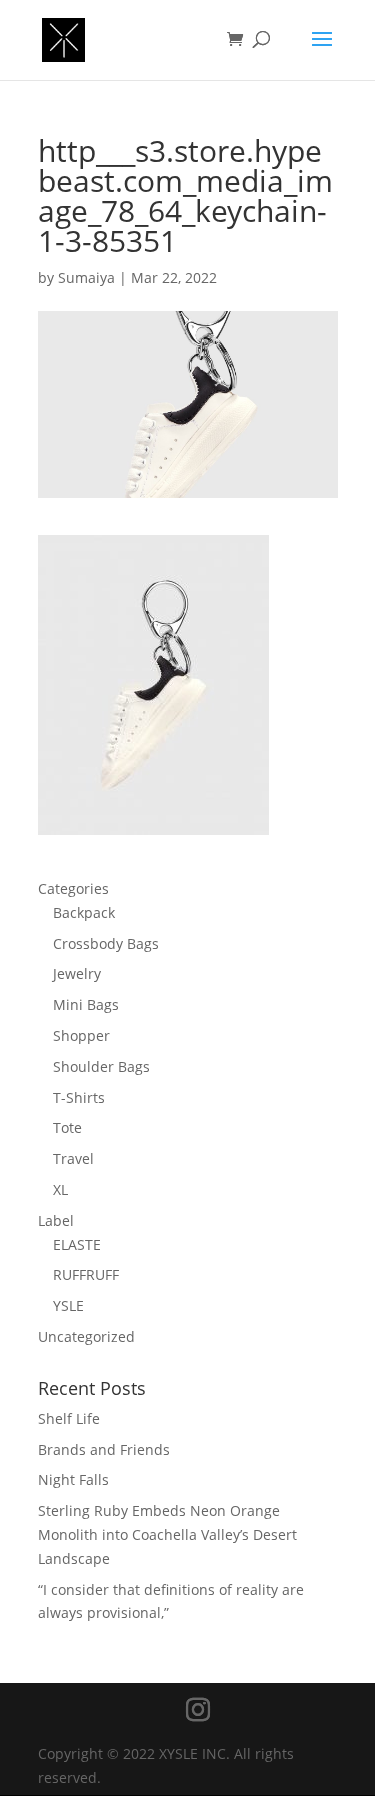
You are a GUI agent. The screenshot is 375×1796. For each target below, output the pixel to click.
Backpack (84, 912)
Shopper (81, 1035)
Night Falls (73, 1479)
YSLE (68, 1305)
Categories (73, 888)
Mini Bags (86, 1004)
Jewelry (77, 973)
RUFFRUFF (86, 1274)
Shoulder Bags (101, 1066)
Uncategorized (86, 1336)
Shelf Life (69, 1418)
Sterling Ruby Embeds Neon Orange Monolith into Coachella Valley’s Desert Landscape (167, 1534)
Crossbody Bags (106, 943)
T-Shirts (79, 1097)
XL (60, 1189)
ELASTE (77, 1244)
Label (56, 1220)
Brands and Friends (104, 1449)
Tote (67, 1127)
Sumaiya (86, 277)
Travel (73, 1158)
